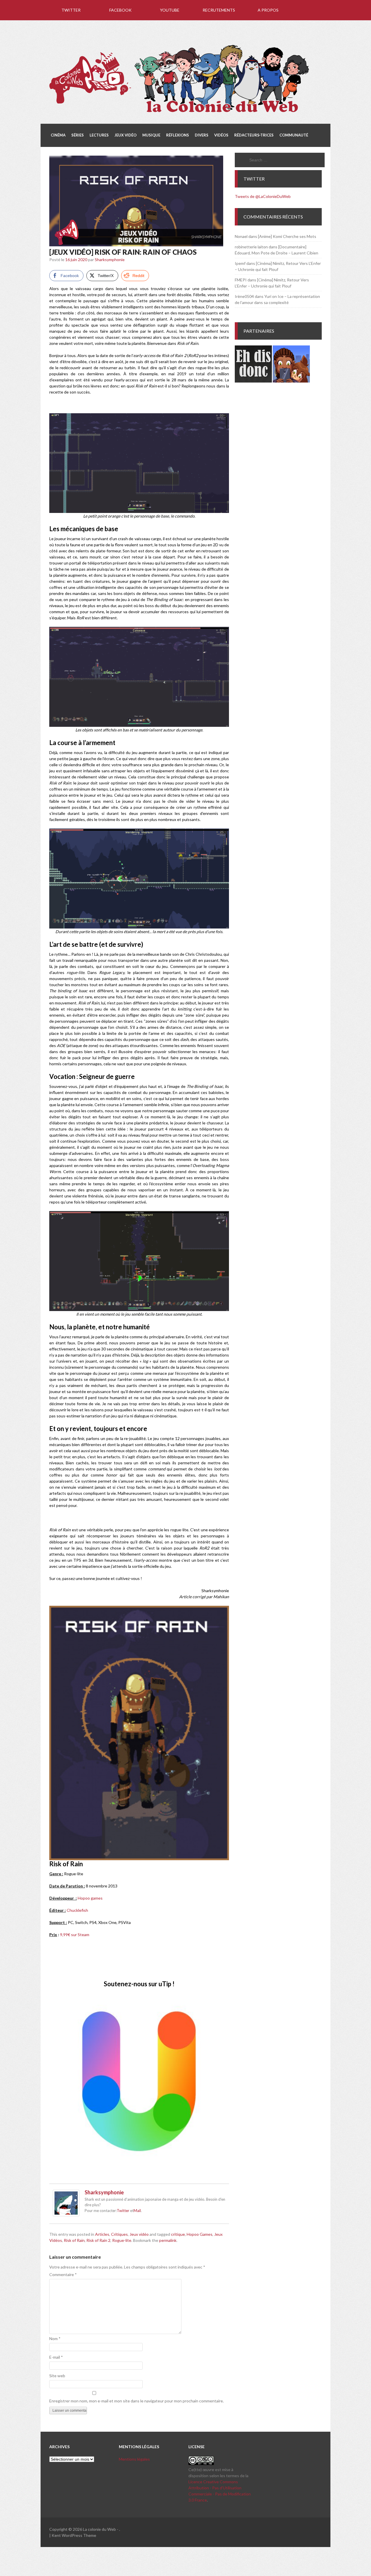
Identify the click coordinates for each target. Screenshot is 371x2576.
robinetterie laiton (251, 247)
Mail (137, 2211)
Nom (55, 2339)
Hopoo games (90, 1898)
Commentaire (63, 2274)
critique (178, 2234)
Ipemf (240, 263)
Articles (102, 2234)
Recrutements (219, 10)
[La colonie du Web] (180, 113)
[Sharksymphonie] (66, 2215)
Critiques (119, 2234)
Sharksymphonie (110, 260)
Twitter (71, 10)
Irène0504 (244, 296)
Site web (57, 2376)
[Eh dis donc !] (253, 381)
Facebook (120, 10)
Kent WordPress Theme (74, 2535)
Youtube (170, 10)
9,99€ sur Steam (75, 1935)
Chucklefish (77, 1910)
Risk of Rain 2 (98, 2240)
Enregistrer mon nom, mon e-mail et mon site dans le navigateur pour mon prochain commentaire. (137, 2401)
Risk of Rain (74, 2240)
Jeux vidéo (139, 2234)
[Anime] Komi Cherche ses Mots (287, 236)
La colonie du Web (99, 2529)
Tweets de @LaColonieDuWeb (263, 196)
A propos (268, 10)
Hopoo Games (200, 2234)
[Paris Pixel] (291, 381)
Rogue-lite (122, 2240)
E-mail (56, 2357)
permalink (168, 2240)
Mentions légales (134, 2459)
